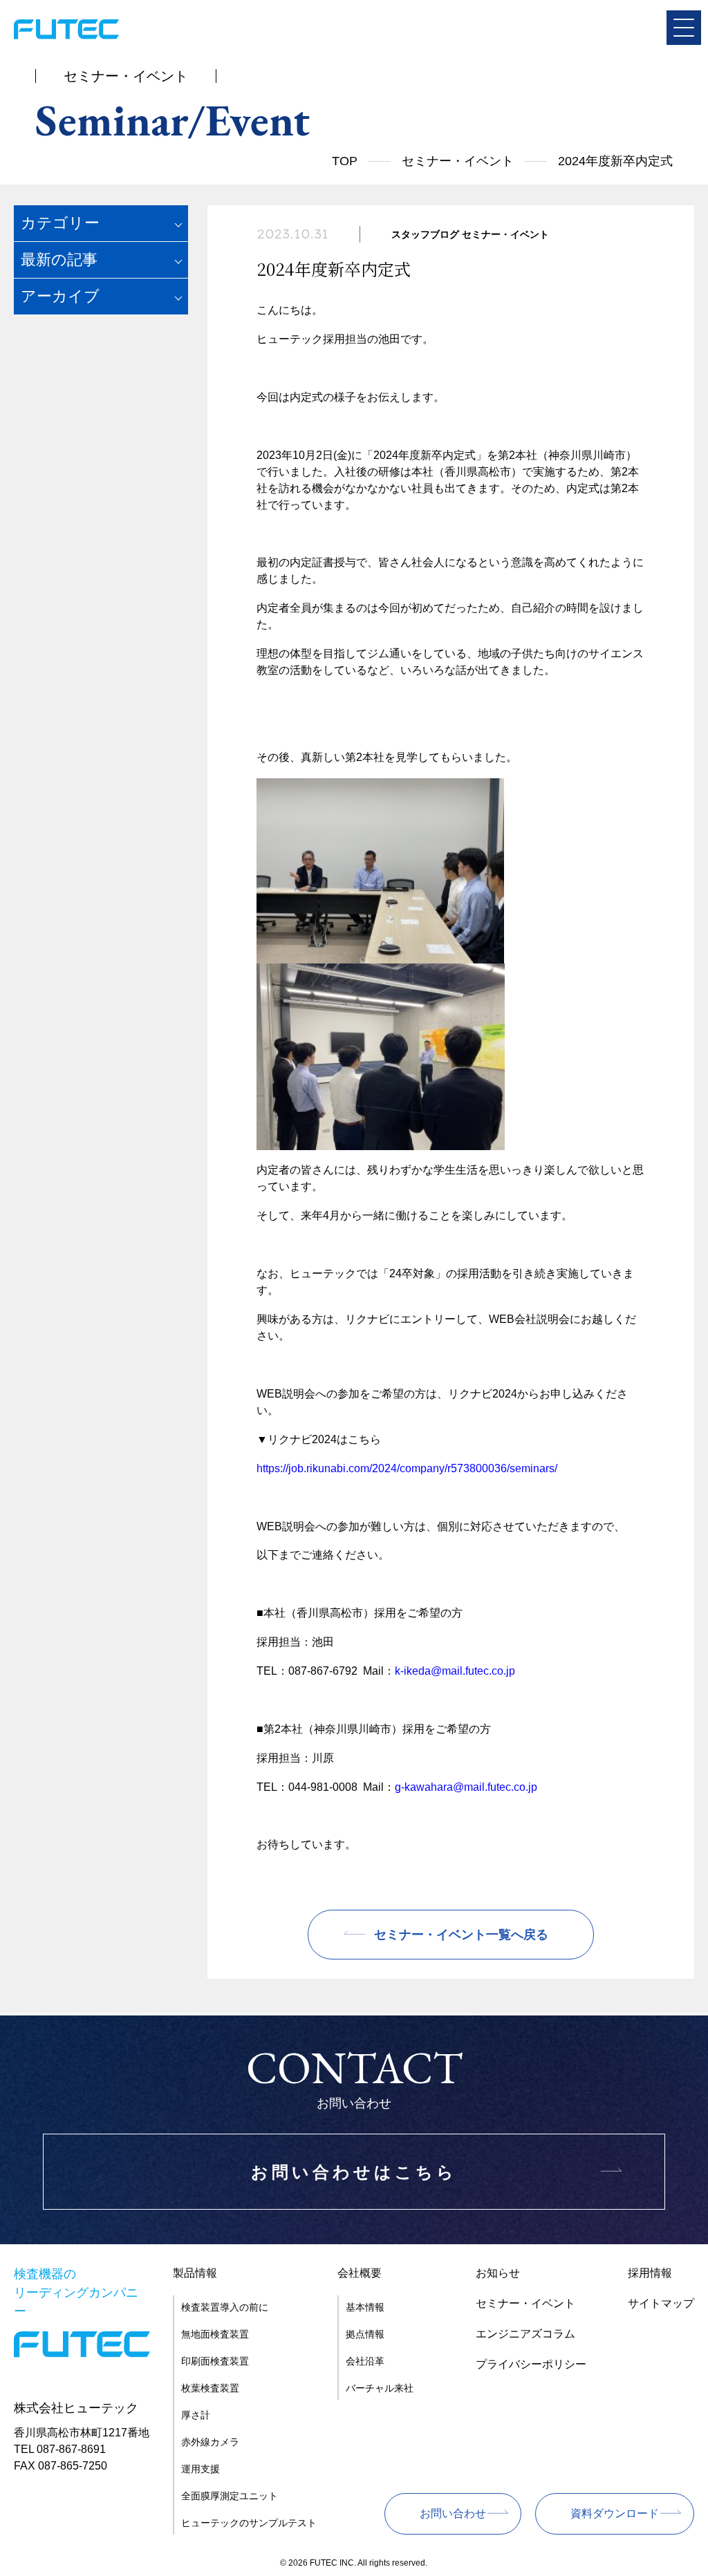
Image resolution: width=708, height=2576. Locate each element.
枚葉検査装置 (210, 2388)
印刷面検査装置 (215, 2361)
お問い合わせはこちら (354, 2172)
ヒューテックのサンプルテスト (249, 2523)
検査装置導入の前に (225, 2307)
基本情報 (365, 2307)
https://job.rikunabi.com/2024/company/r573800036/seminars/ (407, 1468)
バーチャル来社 (380, 2388)
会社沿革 (365, 2361)
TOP (345, 161)
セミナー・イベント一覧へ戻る (461, 1935)
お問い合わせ (453, 2513)
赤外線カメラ (210, 2442)
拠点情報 (365, 2334)
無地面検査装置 (215, 2334)
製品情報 (195, 2273)
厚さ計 (196, 2415)
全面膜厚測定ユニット (230, 2496)
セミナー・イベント (458, 161)
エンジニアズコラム (525, 2334)
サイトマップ (661, 2303)
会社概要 (360, 2273)
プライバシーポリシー (531, 2364)
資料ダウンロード (615, 2513)
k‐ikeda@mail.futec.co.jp (455, 1671)
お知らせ (498, 2273)
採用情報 (650, 2273)
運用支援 (201, 2469)
